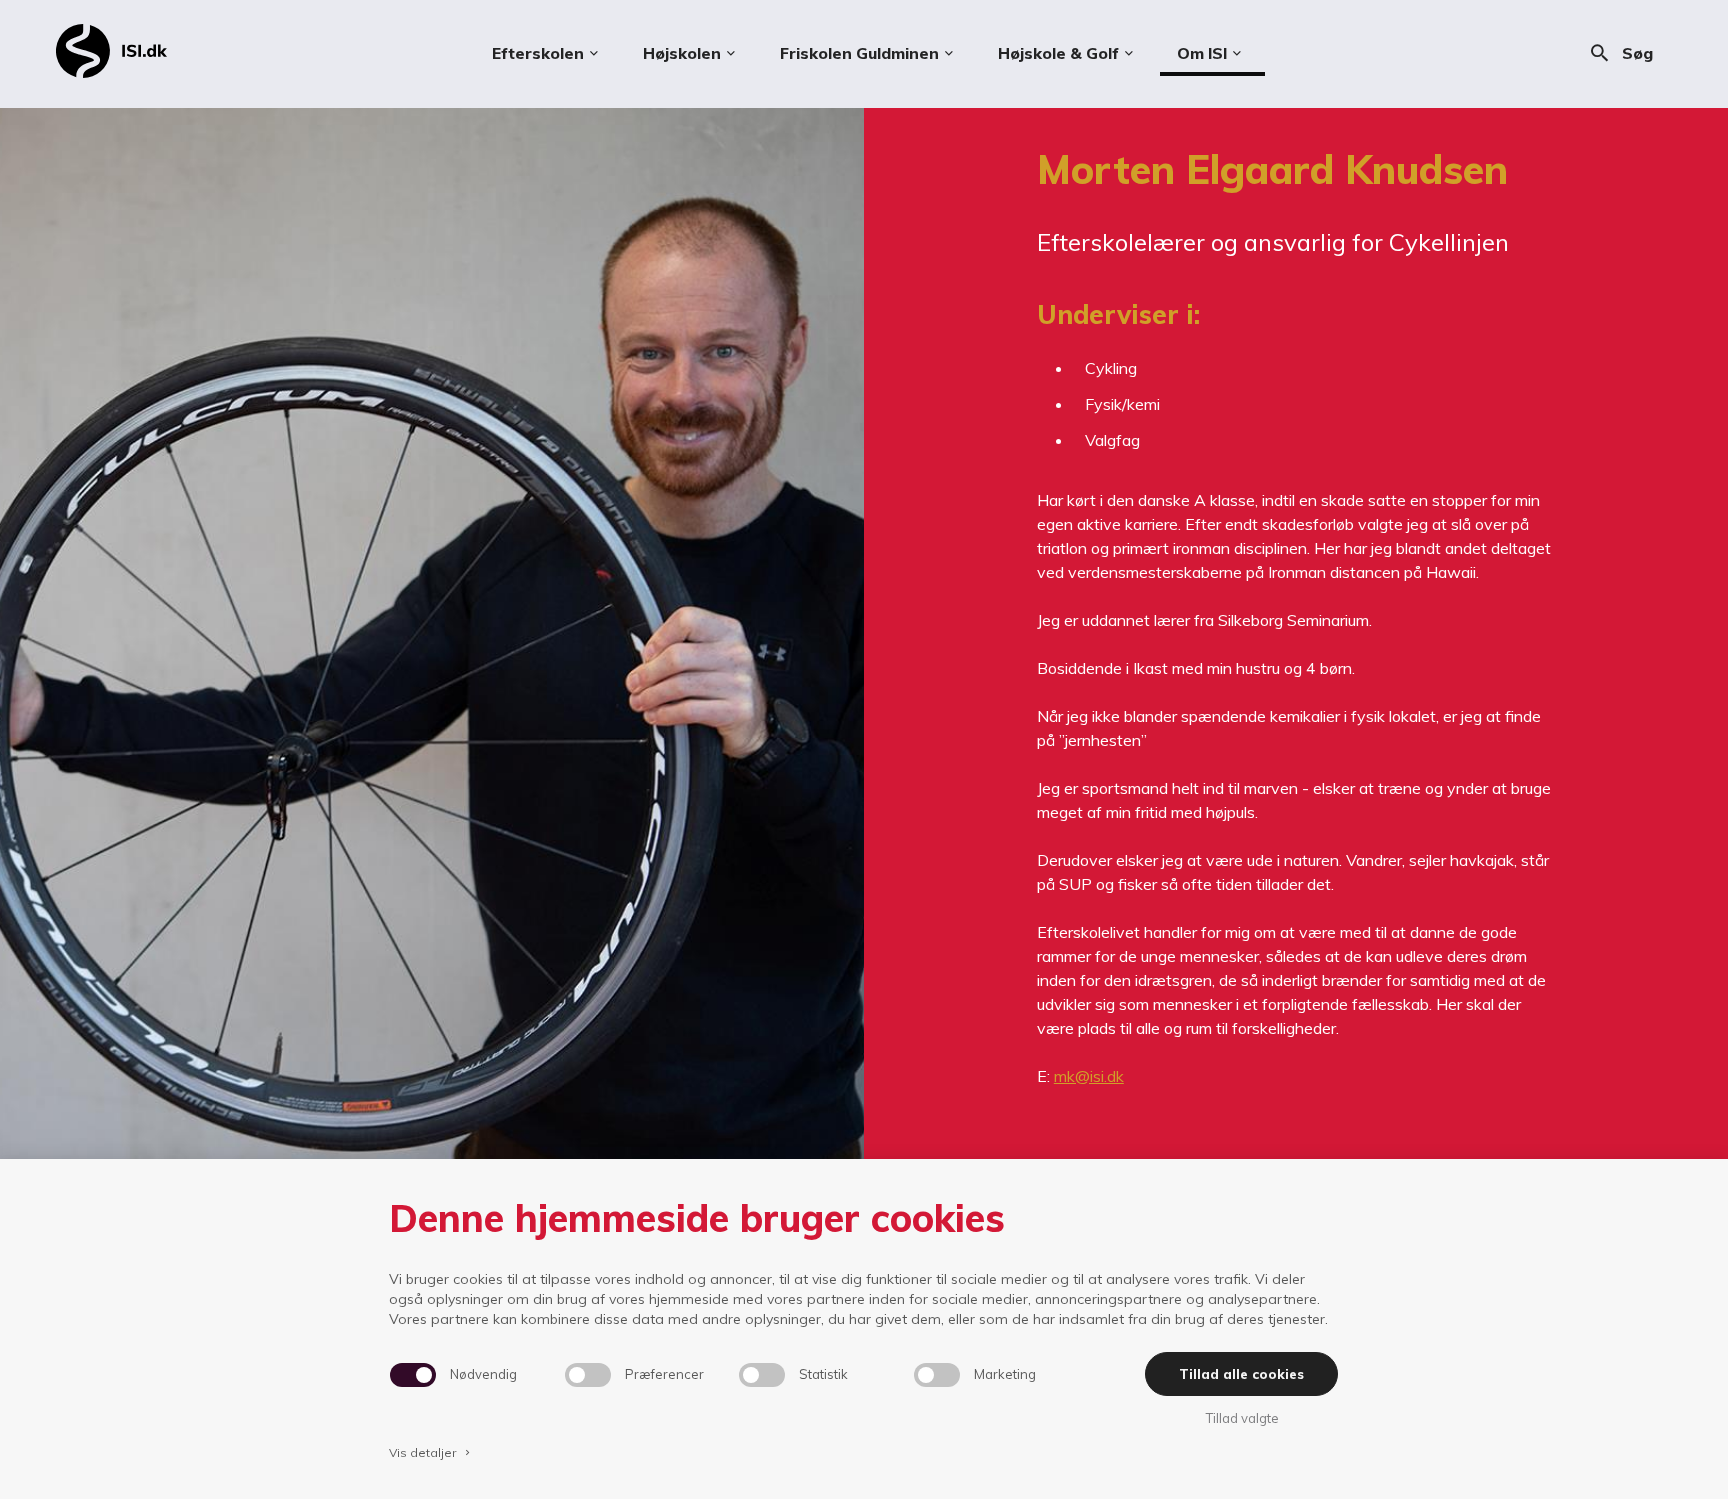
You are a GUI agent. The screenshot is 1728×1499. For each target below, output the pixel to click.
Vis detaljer (431, 1452)
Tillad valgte (1242, 1418)
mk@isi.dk (1089, 1076)
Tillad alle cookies (1241, 1374)
